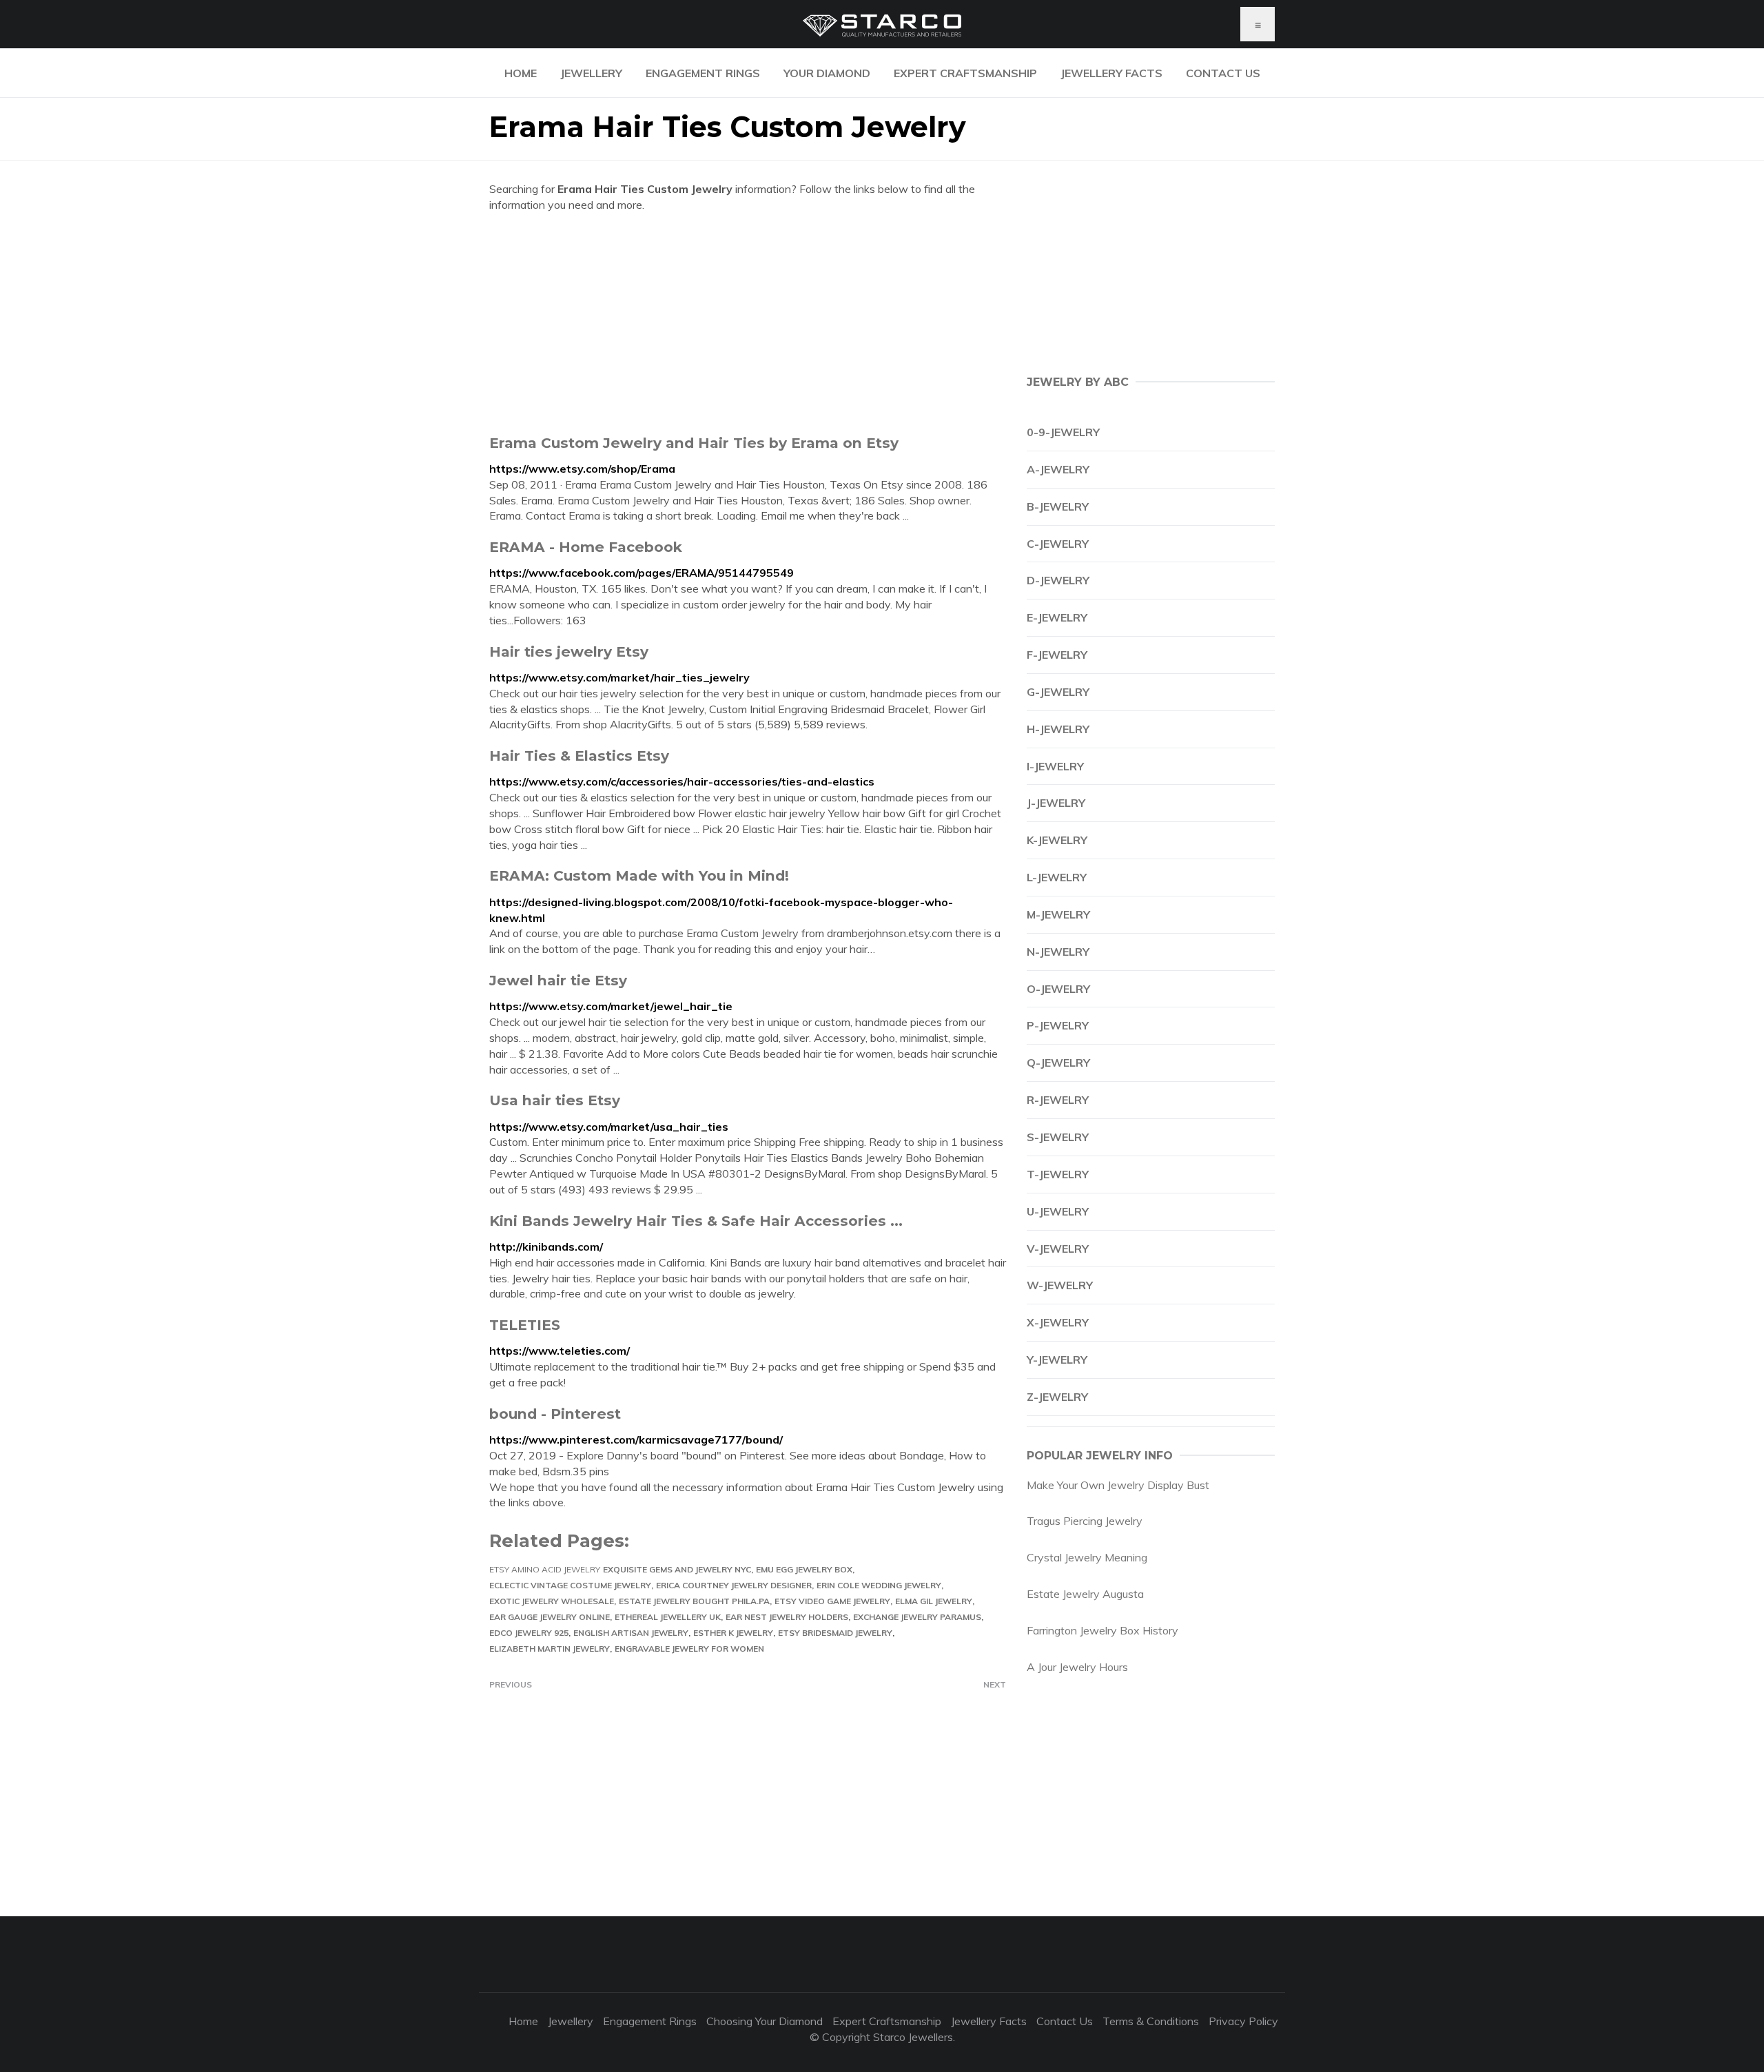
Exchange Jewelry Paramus (917, 1617)
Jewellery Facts (1111, 73)
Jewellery (591, 73)
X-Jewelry (1058, 1322)
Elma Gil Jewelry (934, 1601)
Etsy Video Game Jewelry (832, 1601)
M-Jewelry (1058, 914)
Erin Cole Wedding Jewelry (879, 1585)
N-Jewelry (1058, 952)
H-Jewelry (1058, 729)
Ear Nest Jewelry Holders (787, 1617)
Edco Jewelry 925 (529, 1633)
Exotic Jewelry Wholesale (552, 1601)
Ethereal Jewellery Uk (668, 1617)
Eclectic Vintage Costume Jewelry (570, 1585)
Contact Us (1223, 73)
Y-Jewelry (1057, 1360)
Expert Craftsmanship (965, 73)
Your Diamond (827, 73)
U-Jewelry (1058, 1211)
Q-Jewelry (1058, 1063)
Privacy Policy (1243, 2021)
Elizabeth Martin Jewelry (550, 1649)
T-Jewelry (1058, 1174)
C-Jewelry (1058, 544)
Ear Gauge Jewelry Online (550, 1617)
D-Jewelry (1058, 580)
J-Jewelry (1056, 803)
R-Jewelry (1058, 1100)
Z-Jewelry (1057, 1397)
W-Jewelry (1060, 1285)
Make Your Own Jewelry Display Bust (1118, 1485)
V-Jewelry (1058, 1249)
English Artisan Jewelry (631, 1633)
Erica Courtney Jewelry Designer (734, 1585)
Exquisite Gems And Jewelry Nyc (677, 1569)
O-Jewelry (1058, 989)
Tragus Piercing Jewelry (1085, 1521)
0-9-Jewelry (1063, 432)
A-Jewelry (1058, 469)
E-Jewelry (1057, 617)
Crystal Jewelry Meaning (1087, 1557)
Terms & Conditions (1151, 2021)
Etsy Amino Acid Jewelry (545, 1569)
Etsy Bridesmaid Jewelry (835, 1633)
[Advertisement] (748, 323)
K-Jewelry (1057, 840)
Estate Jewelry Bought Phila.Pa (694, 1601)
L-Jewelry (1057, 877)
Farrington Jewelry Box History (1102, 1630)
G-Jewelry (1058, 692)
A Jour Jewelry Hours (1077, 1667)
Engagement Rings (703, 73)
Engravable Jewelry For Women (689, 1649)
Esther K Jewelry (733, 1633)
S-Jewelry (1058, 1137)
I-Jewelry (1055, 766)
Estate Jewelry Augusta (1085, 1594)
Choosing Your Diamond (765, 2021)
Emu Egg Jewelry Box (804, 1569)
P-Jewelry (1058, 1025)
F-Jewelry (1057, 655)
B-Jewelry (1058, 506)
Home (521, 73)
